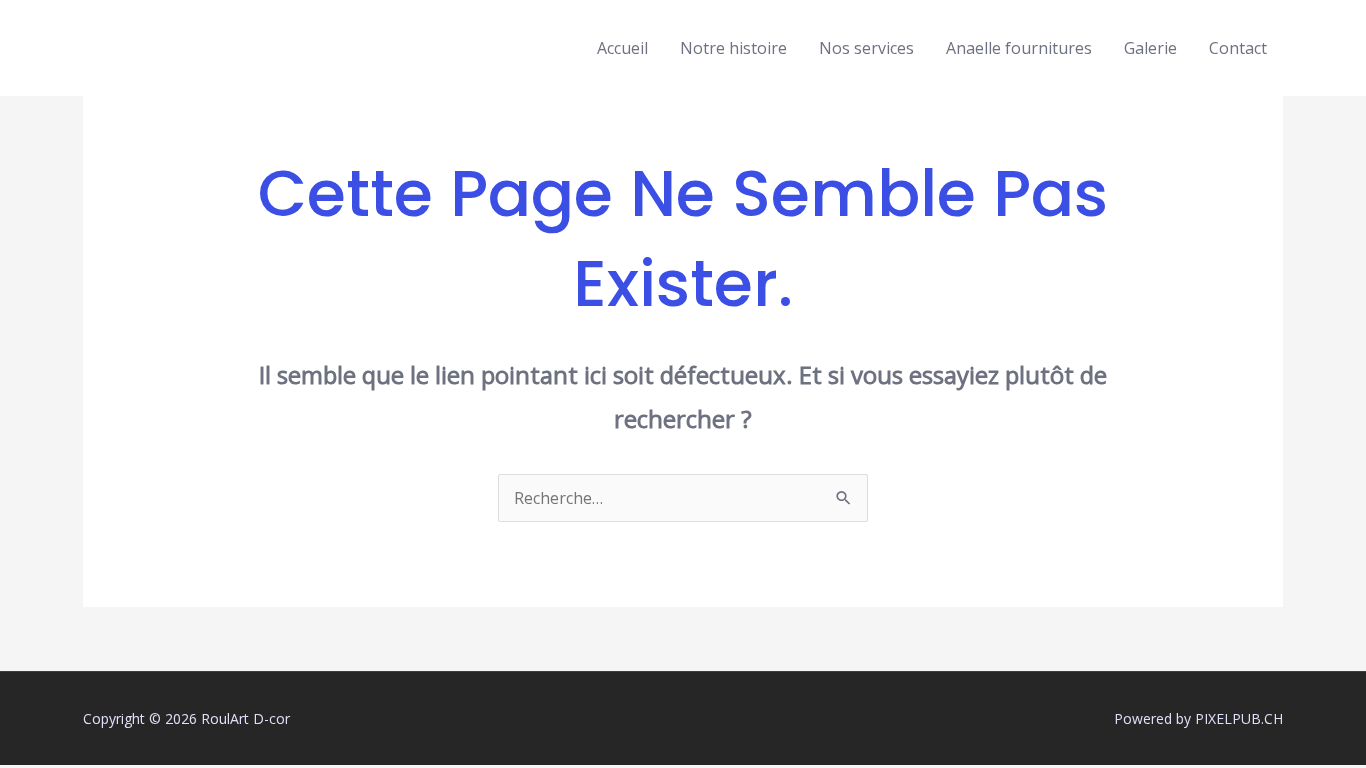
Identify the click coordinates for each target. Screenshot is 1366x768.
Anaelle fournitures (1019, 48)
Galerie (1150, 48)
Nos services (866, 48)
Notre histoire (733, 48)
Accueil (622, 48)
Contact (1238, 48)
